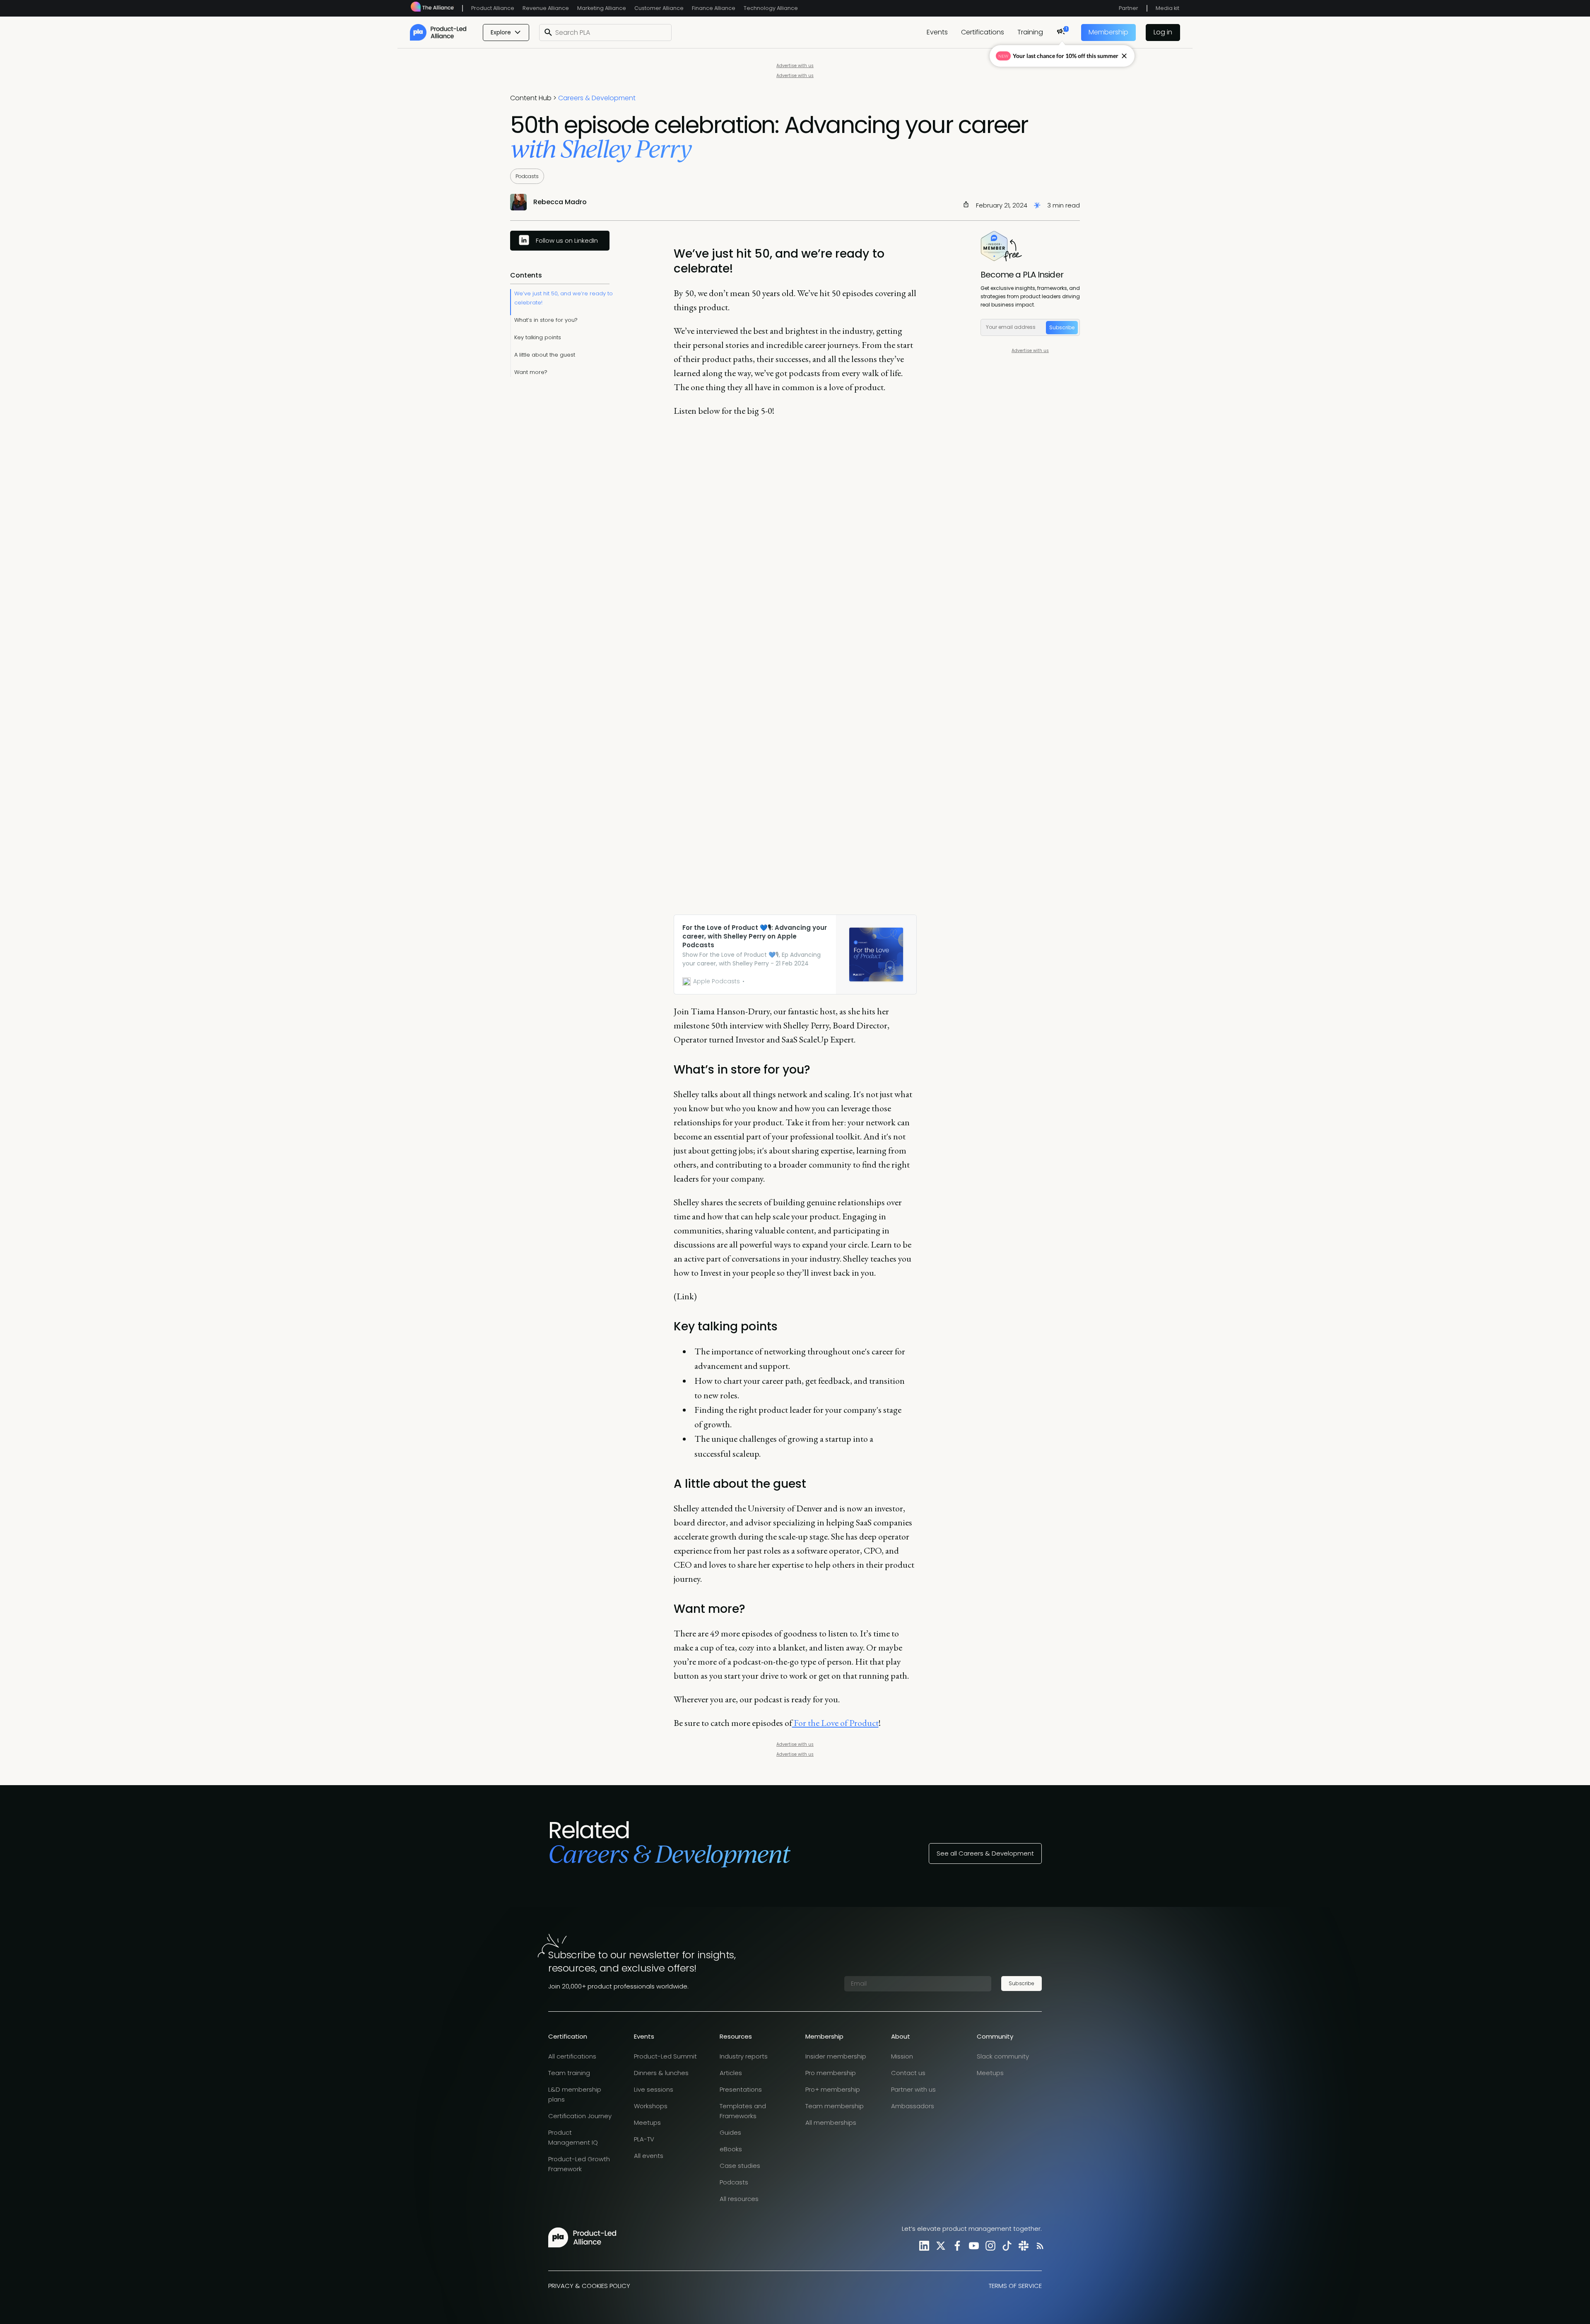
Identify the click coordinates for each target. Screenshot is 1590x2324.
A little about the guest (545, 355)
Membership (1108, 32)
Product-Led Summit (665, 2056)
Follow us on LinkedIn (567, 240)
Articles (731, 2073)
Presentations (741, 2089)
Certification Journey (580, 2116)
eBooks (731, 2149)
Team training (569, 2073)
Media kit (1167, 8)
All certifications (572, 2056)
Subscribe (1062, 327)
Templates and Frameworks (743, 2111)
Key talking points (538, 337)
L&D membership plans (575, 2094)
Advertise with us (795, 66)
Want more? (531, 372)
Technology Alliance (771, 8)
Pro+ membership (833, 2089)
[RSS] (1038, 2246)
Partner (1129, 8)
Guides (730, 2132)
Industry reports (744, 2056)
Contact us (908, 2073)
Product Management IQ (573, 2137)
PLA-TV (644, 2139)
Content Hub (531, 98)
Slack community (1003, 2056)
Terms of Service (1015, 2286)
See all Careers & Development (985, 1853)
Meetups (647, 2122)
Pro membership (831, 2073)
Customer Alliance (659, 8)
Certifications (983, 32)
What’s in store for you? (546, 320)
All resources (739, 2199)
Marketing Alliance (602, 8)
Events (937, 32)
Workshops (651, 2106)
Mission (902, 2056)
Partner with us (913, 2089)
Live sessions (654, 2089)
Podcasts (527, 176)
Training (1030, 32)
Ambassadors (913, 2106)
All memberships (831, 2122)
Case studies (740, 2166)
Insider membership (836, 2056)
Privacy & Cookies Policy (589, 2286)
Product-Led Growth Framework (579, 2164)
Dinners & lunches (661, 2073)
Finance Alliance (714, 8)
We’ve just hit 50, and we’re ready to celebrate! (564, 298)
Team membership (835, 2106)
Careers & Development (597, 98)
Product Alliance (493, 8)
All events (649, 2156)
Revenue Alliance (546, 8)
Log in (1163, 32)
